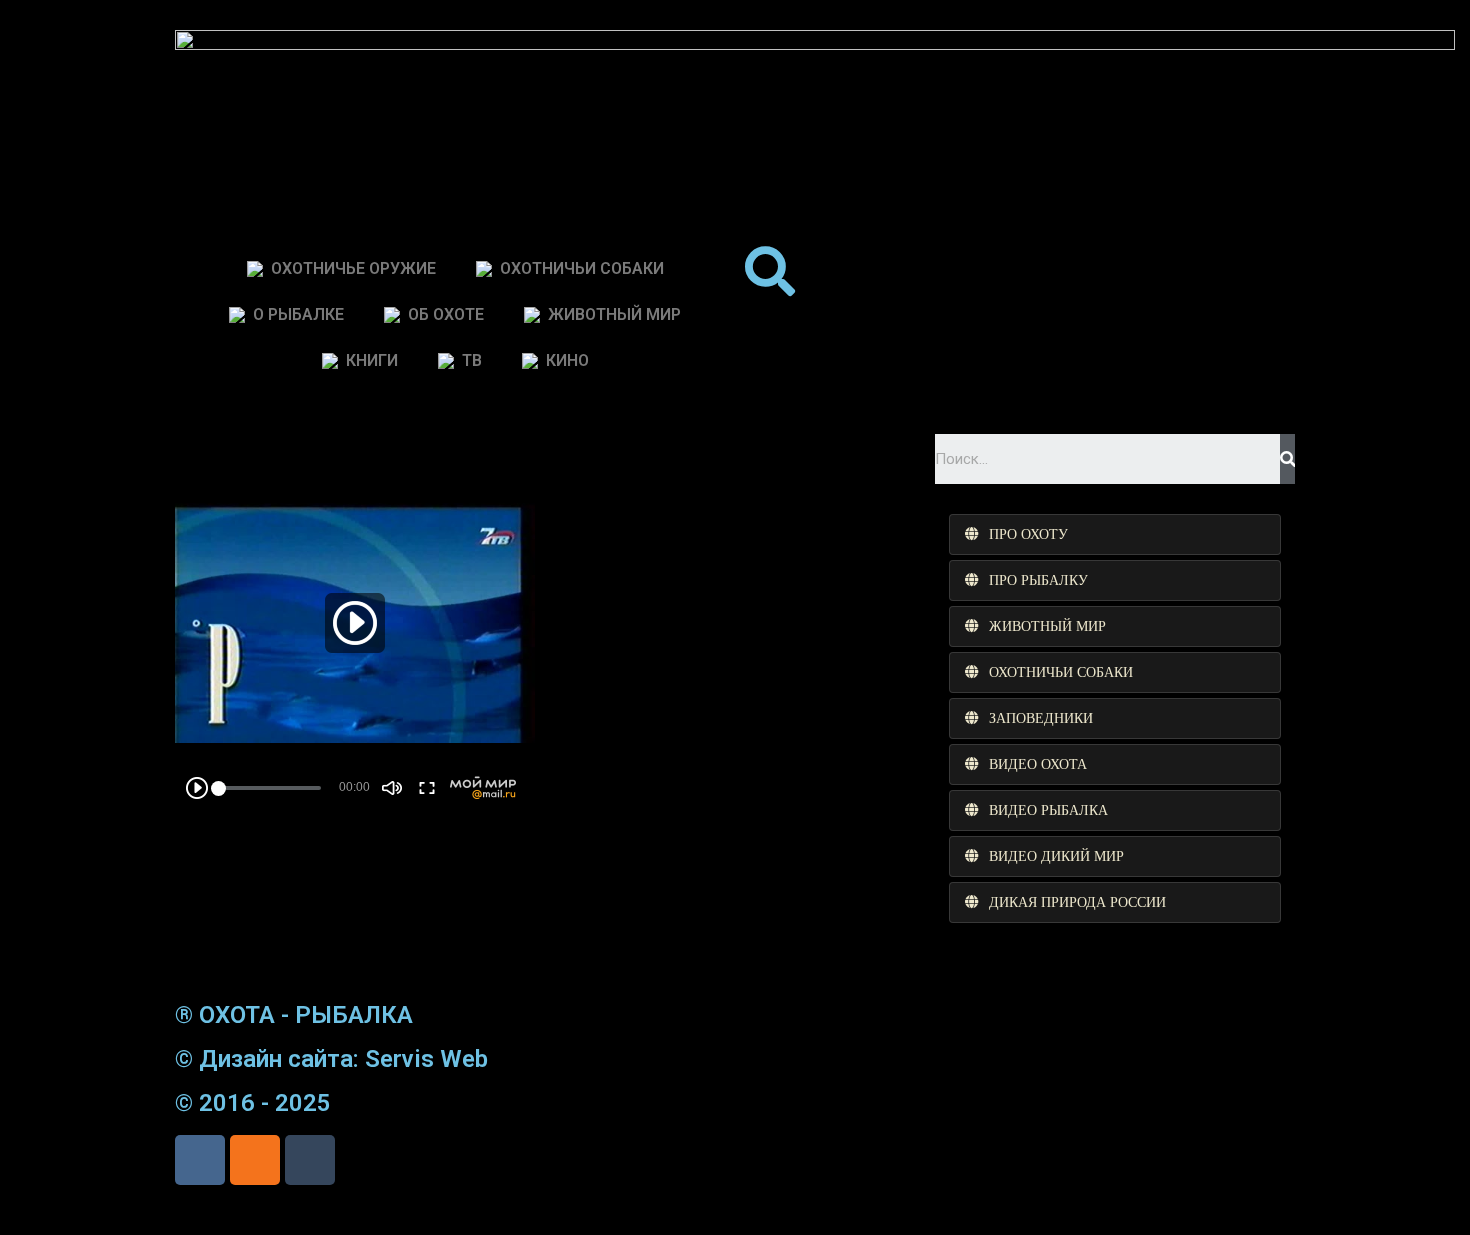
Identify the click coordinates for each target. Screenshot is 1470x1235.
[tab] (1115, 534)
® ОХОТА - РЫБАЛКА (294, 1015)
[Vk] (200, 1160)
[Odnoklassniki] (255, 1160)
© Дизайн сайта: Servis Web (331, 1059)
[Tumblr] (310, 1160)
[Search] (1287, 459)
